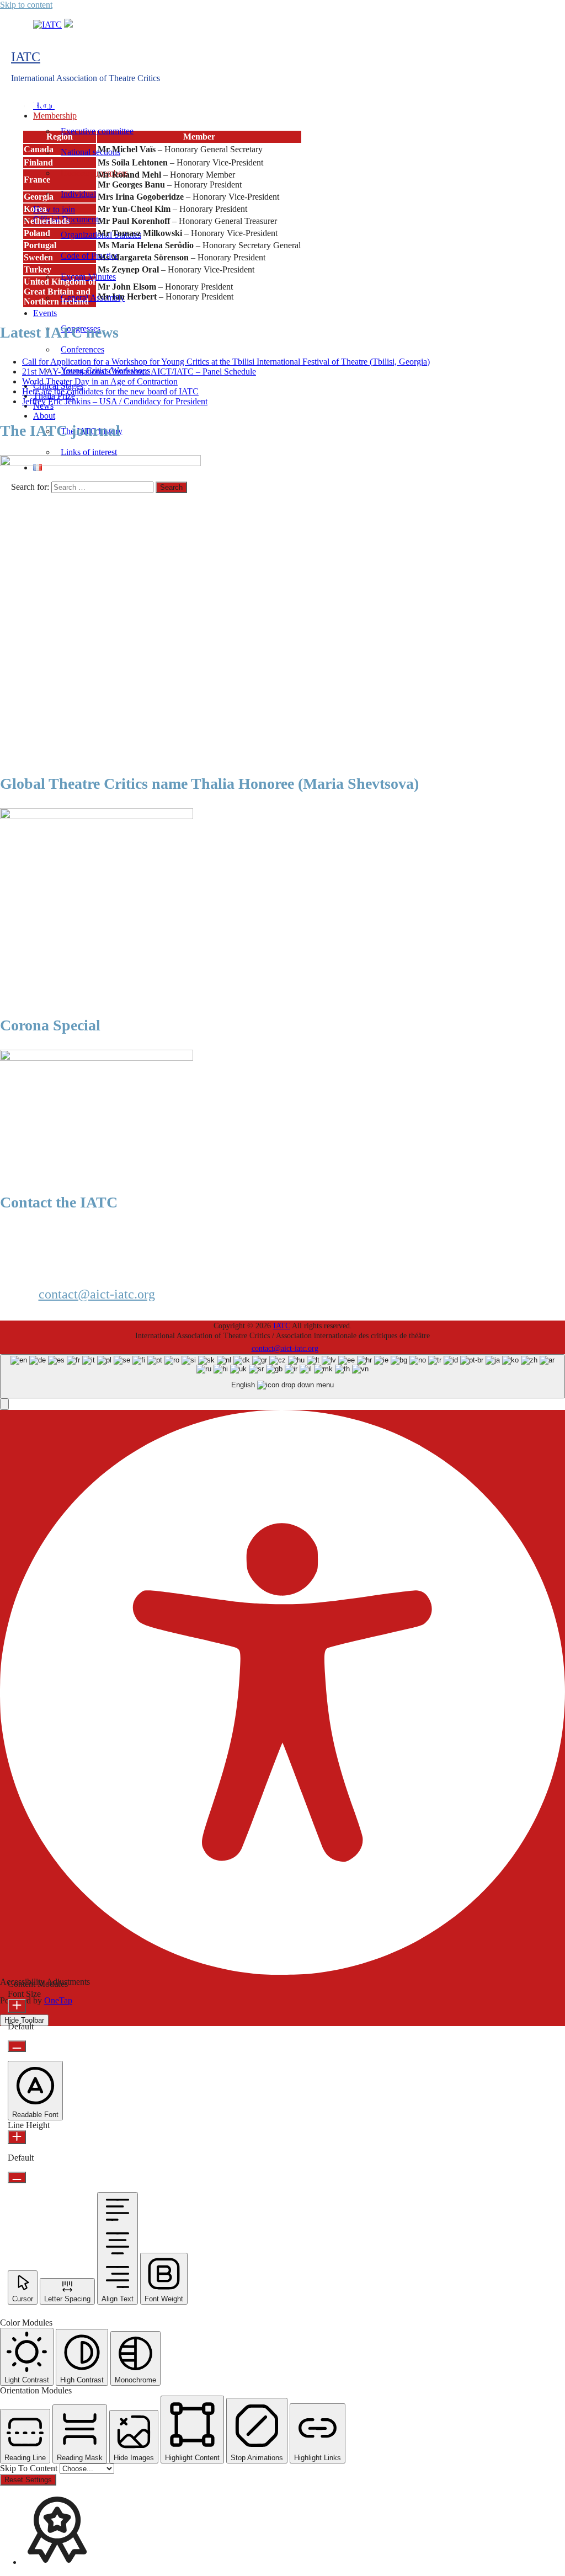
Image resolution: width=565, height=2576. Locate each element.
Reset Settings (28, 2480)
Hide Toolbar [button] (24, 2020)
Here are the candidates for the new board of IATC (110, 391)
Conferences (82, 349)
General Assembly (93, 298)
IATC (26, 57)
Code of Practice (90, 256)
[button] (4, 1404)
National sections (90, 152)
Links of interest (89, 452)
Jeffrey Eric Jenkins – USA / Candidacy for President (115, 401)
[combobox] (282, 1377)
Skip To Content (30, 2468)
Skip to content (26, 5)
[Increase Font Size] (17, 2006)
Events (45, 313)
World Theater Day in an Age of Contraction (100, 381)
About (44, 416)
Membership (55, 116)
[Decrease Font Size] (17, 2046)
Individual (78, 194)
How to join (54, 209)
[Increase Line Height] (17, 2137)
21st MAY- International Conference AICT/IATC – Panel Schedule (139, 372)
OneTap (58, 2000)
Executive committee (97, 131)
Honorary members (94, 173)
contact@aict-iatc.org (97, 1294)
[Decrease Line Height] (17, 2177)
